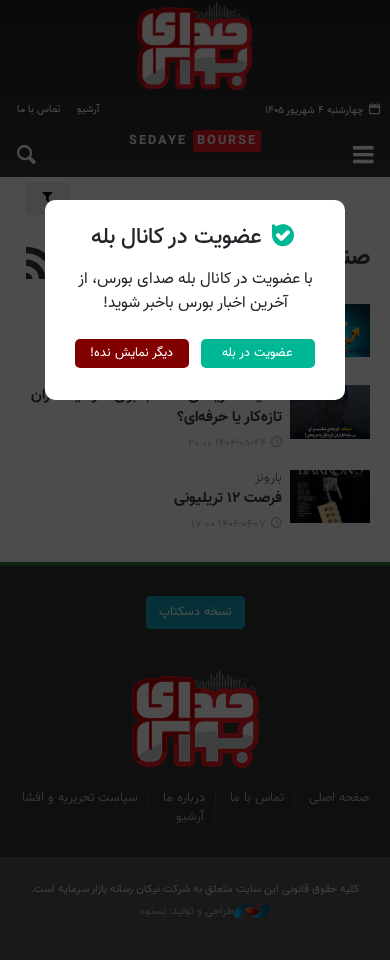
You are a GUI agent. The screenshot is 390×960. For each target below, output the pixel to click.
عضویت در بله (257, 353)
